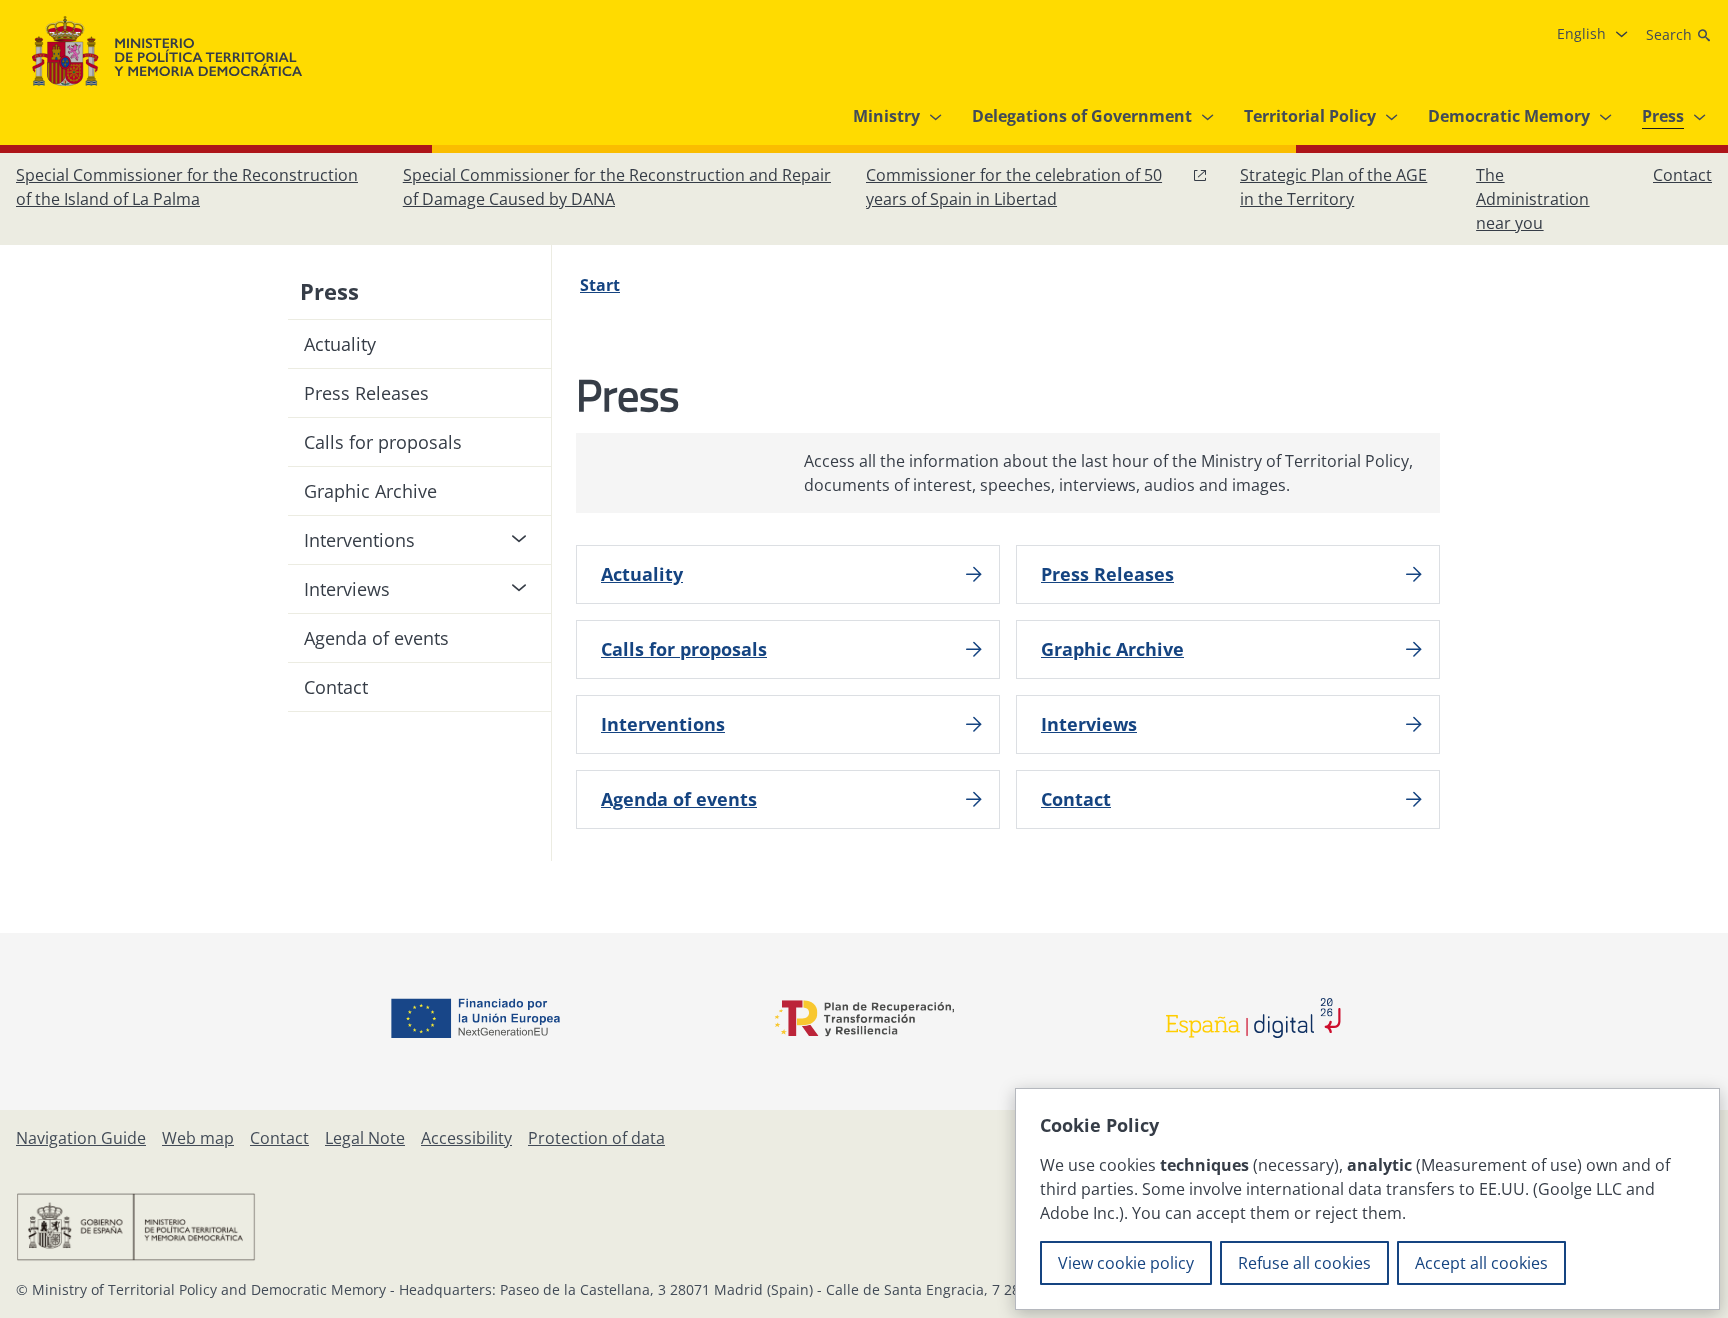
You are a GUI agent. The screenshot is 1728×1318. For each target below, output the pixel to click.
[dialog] (1367, 1199)
